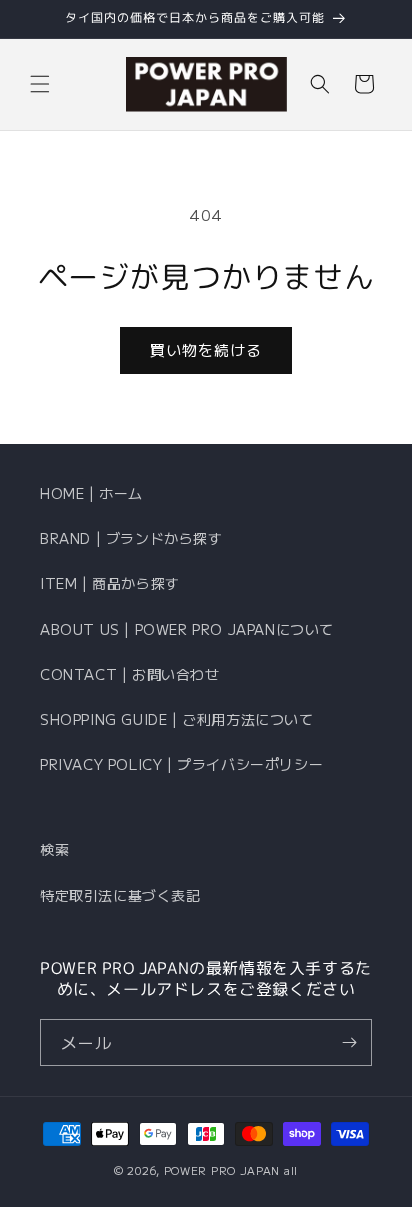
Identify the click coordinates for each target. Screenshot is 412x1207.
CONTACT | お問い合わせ (130, 674)
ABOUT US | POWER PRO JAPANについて (187, 629)
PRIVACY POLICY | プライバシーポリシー (181, 764)
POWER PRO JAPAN (222, 1170)
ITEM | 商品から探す (110, 583)
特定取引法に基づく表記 (120, 895)
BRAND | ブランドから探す (131, 538)
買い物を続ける (206, 349)
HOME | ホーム (91, 493)
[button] (40, 84)
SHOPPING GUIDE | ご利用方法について (177, 719)
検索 (54, 849)
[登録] (349, 1042)
